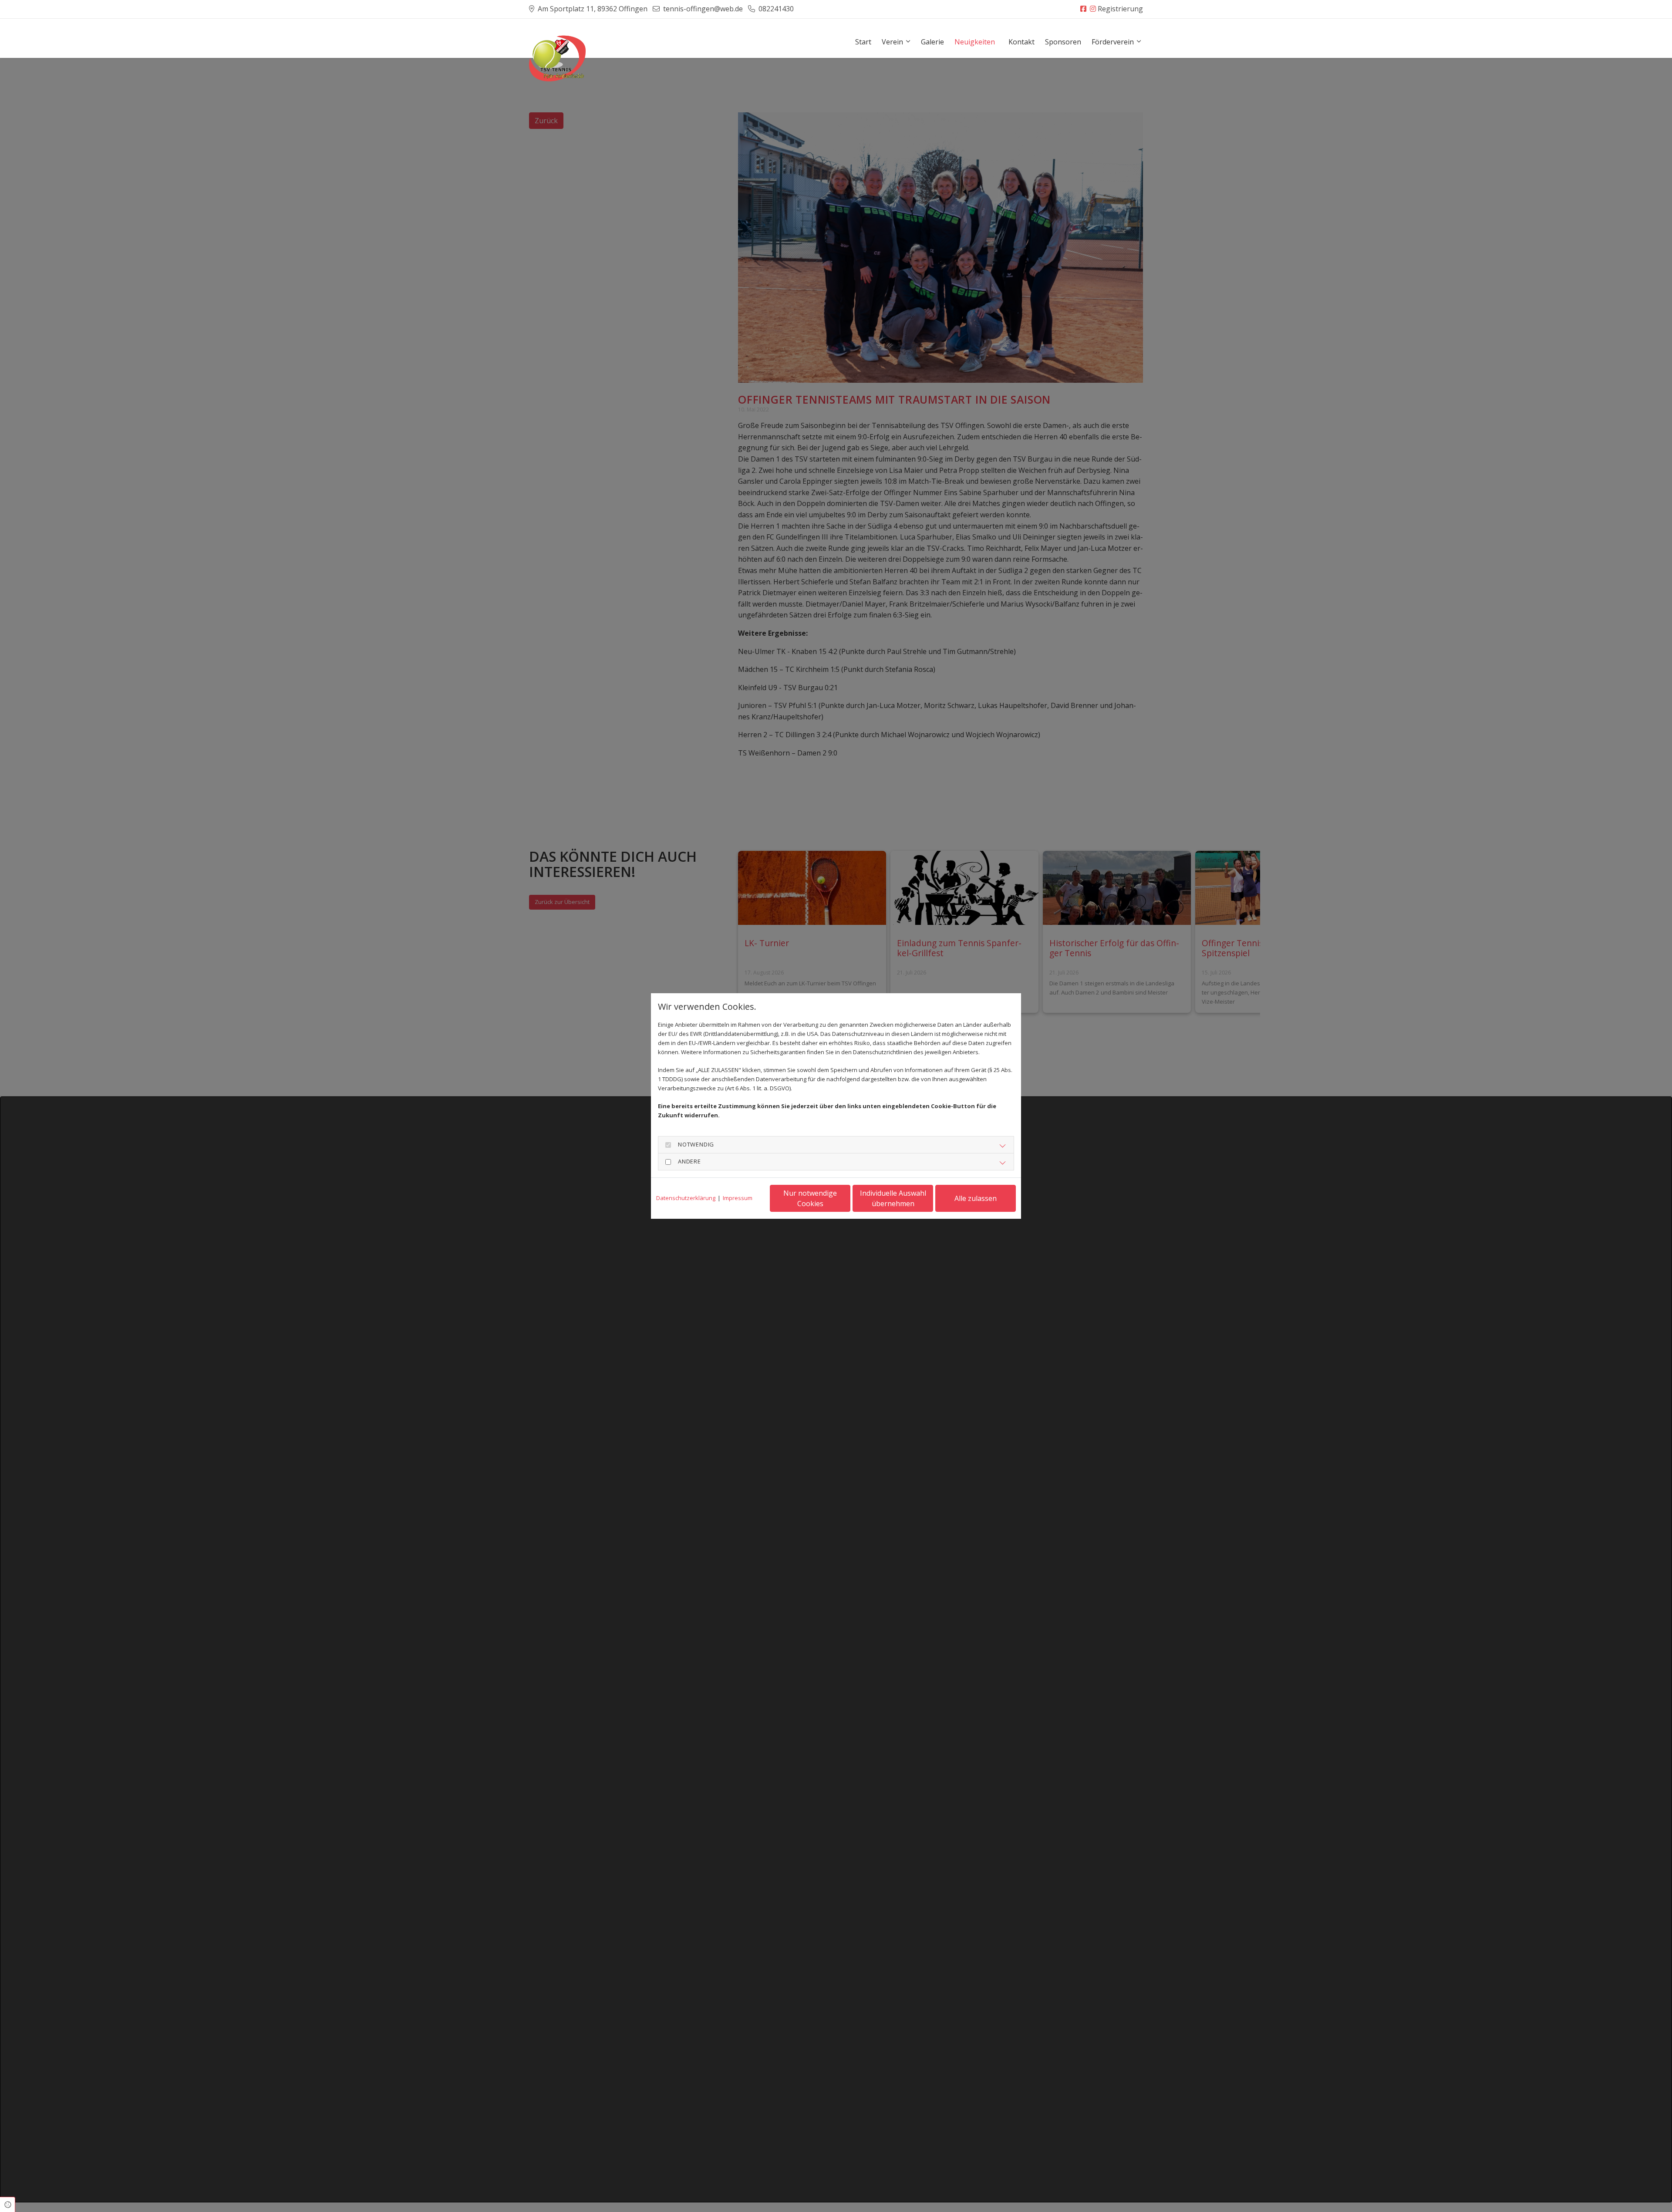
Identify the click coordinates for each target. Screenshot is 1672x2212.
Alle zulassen (976, 1198)
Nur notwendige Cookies (810, 1198)
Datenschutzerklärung (686, 1198)
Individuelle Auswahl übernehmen (893, 1198)
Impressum (738, 1198)
